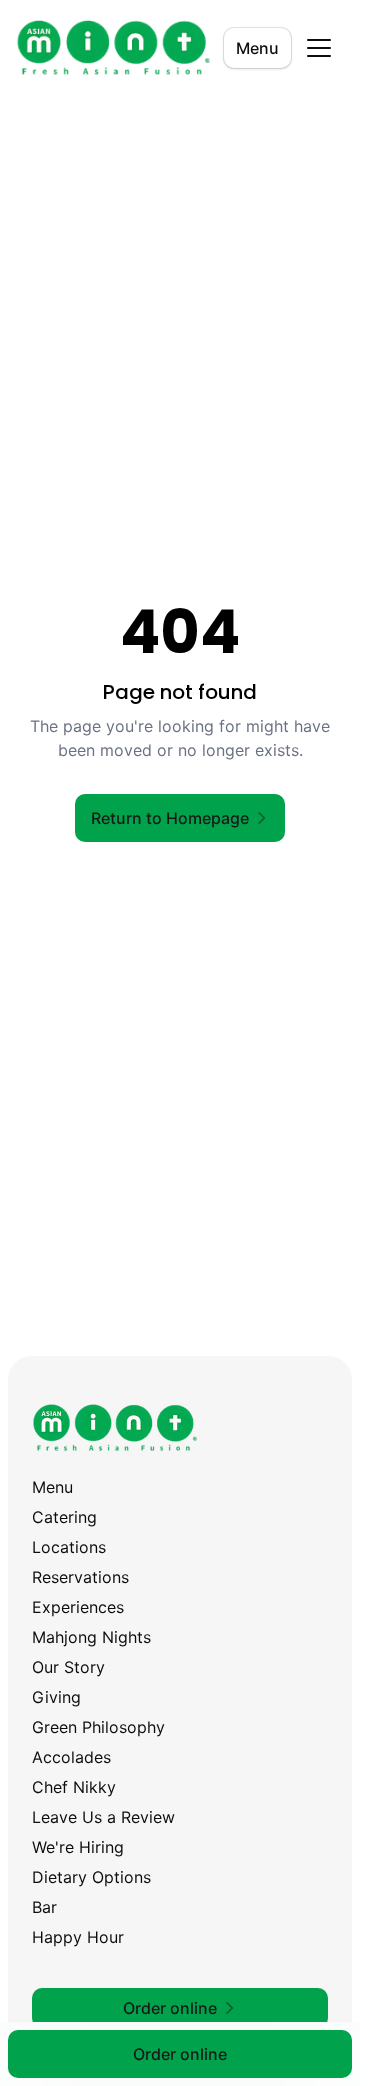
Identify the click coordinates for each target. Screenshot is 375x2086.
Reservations (80, 1577)
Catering (64, 1517)
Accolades (71, 1757)
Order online (180, 2054)
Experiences (78, 1607)
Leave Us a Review (103, 1817)
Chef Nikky (74, 1787)
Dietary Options (91, 1877)
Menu (257, 48)
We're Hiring (78, 1847)
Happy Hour (78, 1937)
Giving (56, 1697)
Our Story (68, 1667)
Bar (44, 1907)
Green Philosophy (98, 1727)
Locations (69, 1547)
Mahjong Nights (91, 1637)
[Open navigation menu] (319, 48)
